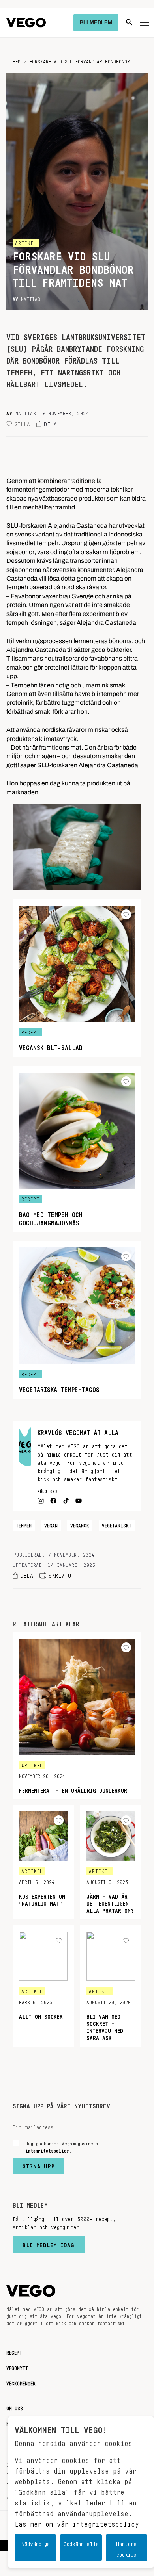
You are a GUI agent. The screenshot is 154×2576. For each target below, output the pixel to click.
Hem (17, 60)
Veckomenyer (21, 2382)
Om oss (15, 2407)
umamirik (95, 683)
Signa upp (38, 2164)
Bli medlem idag (49, 2243)
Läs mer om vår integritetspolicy (77, 2522)
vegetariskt (117, 1524)
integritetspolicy (47, 2149)
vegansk (80, 1524)
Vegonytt (17, 2367)
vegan (51, 1524)
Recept (14, 2351)
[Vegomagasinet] (26, 23)
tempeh (24, 1524)
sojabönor (20, 550)
